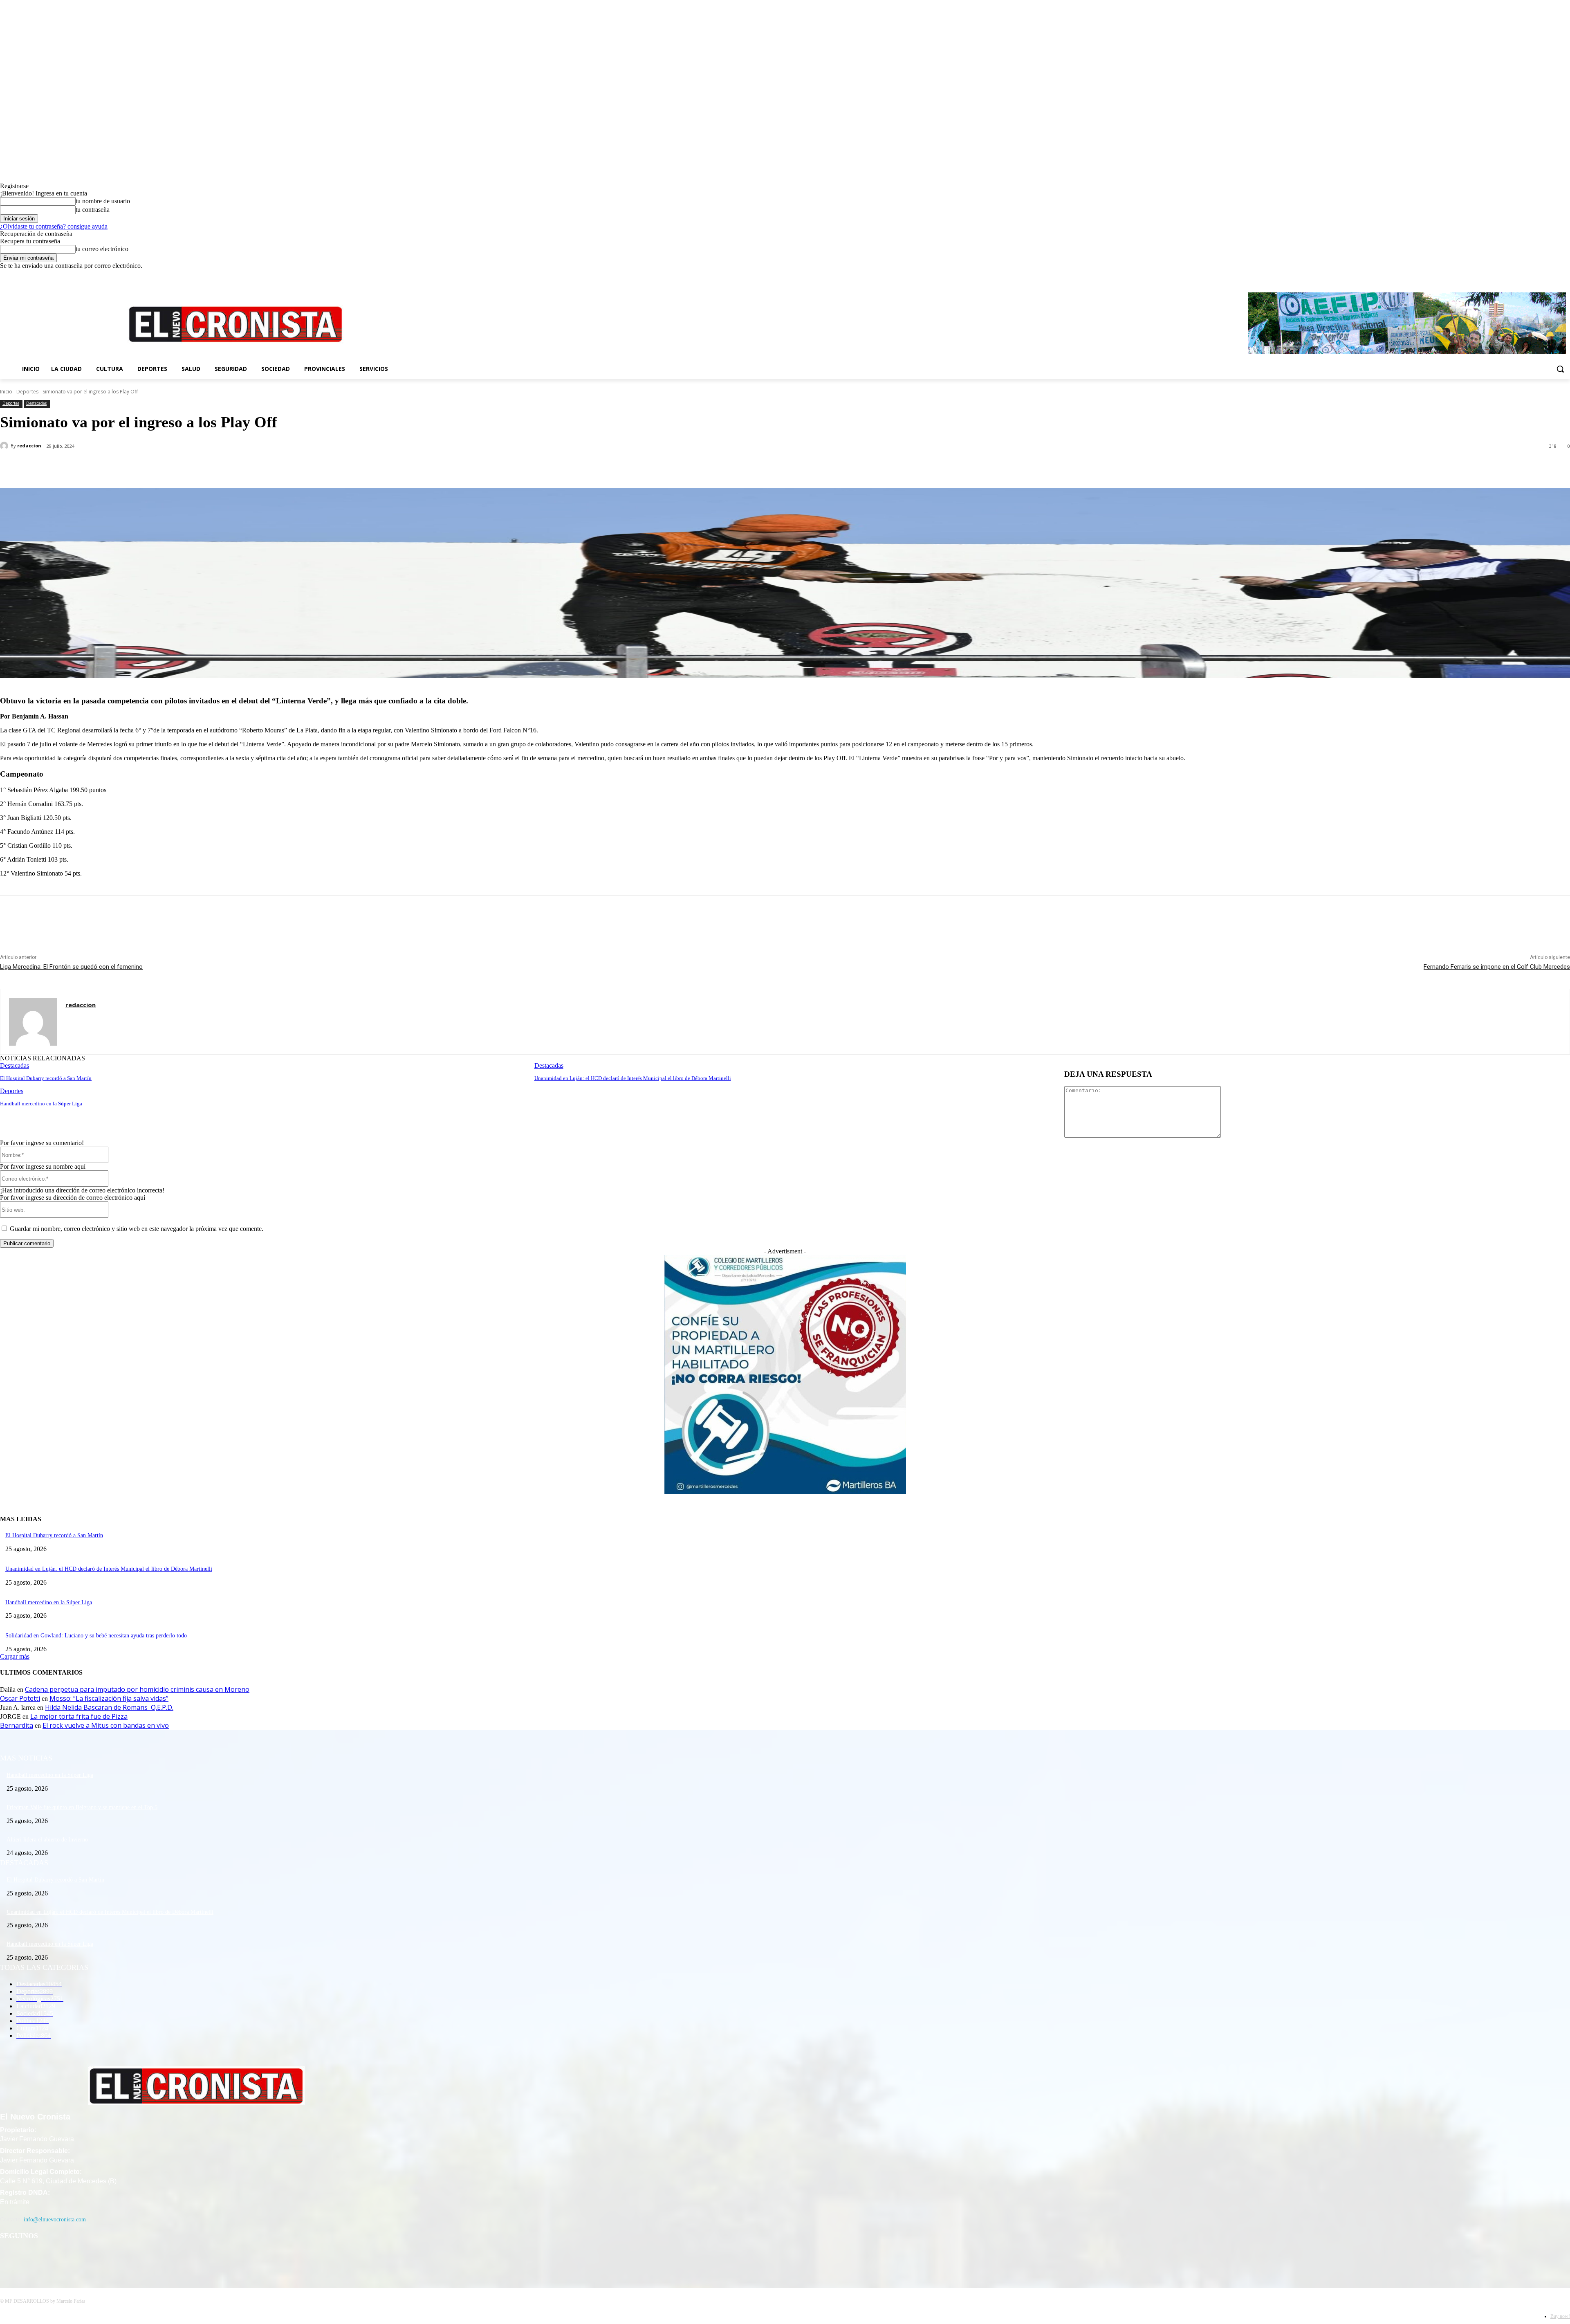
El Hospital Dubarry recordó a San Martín (46, 1078)
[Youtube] (1565, 275)
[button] (1560, 369)
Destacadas (36, 403)
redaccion (29, 446)
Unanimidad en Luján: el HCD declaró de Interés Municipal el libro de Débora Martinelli (633, 1078)
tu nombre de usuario (103, 201)
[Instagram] (1543, 275)
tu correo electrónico (102, 249)
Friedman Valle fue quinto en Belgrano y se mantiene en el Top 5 (82, 1807)
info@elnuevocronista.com (55, 2220)
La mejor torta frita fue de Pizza (79, 1716)
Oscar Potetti (20, 1698)
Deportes (27, 392)
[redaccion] (5, 446)
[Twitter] (1554, 275)
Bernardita (17, 1725)
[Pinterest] (134, 467)
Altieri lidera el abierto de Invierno (47, 1840)
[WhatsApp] (163, 467)
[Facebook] (1531, 275)
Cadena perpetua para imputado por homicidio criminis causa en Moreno (137, 1689)
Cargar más (15, 1656)
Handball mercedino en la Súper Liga (41, 1104)
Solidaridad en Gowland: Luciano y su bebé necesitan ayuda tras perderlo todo (96, 1636)
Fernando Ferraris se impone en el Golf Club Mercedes (1497, 967)
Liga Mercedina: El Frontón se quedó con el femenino (71, 967)
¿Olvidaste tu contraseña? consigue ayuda (54, 226)
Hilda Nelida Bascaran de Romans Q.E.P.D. (109, 1707)
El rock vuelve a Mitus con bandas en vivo (106, 1725)
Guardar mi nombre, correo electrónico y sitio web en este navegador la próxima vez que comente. (137, 1229)
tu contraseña (93, 210)
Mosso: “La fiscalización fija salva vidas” (109, 1698)
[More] (193, 467)
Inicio (6, 392)
